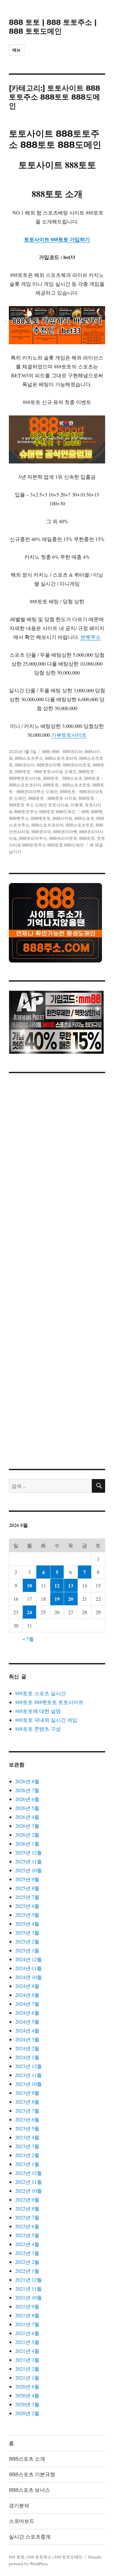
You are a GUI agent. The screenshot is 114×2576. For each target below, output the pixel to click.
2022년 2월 (27, 2262)
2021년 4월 (27, 2351)
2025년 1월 (27, 1950)
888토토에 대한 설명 (38, 1711)
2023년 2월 (27, 2155)
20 (71, 1599)
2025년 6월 (27, 1906)
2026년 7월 (27, 1790)
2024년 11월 (28, 1968)
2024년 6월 (27, 2013)
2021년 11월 (28, 2288)
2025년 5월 (27, 1915)
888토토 (87, 838)
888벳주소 (19, 818)
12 (57, 1585)
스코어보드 (22, 2521)
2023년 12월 (28, 2066)
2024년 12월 (28, 1959)
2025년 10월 (28, 1870)
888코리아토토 (77, 765)
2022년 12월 (28, 2173)
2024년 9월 (27, 1986)
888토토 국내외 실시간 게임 (46, 1720)
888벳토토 (41, 818)
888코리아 (25, 765)
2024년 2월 (27, 2048)
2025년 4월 (27, 1924)
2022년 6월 (27, 2226)
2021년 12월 (28, 2280)
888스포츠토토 (80, 825)
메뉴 (17, 50)
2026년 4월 (27, 1817)
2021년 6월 (27, 2333)
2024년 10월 (28, 1977)
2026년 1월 (27, 1843)
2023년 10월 (28, 2084)
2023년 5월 (27, 2128)
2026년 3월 (27, 1826)
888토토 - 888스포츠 (63, 778)
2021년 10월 (28, 2297)
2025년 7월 (27, 1897)
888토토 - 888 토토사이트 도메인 (46, 771)
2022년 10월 (28, 2191)
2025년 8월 (27, 1888)
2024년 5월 (27, 2021)
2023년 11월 (28, 2075)
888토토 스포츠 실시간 (41, 1693)
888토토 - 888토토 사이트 (52, 798)
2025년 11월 (28, 1861)
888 (46, 751)
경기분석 (19, 2506)
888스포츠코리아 (61, 758)
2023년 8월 (27, 2102)
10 (29, 1585)
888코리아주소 (33, 838)
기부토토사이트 (69, 735)
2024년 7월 (27, 2004)
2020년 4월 (27, 2395)
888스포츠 (84, 818)
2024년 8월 (27, 1995)
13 (71, 1585)
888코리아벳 (49, 765)
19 (57, 1599)
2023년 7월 (27, 2110)
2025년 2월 (27, 1941)
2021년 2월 (27, 2369)
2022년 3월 (27, 2253)
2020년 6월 (27, 2386)
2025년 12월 (28, 1852)
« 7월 (28, 1639)
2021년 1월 (27, 2377)
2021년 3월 (27, 2360)
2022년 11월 (28, 2182)
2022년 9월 (27, 2199)
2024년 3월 (27, 2039)
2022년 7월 (27, 2217)
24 (29, 1612)
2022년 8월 (27, 2208)
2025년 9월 (27, 1879)
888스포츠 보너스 (29, 2490)
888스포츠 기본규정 (32, 2474)
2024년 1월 (27, 2057)
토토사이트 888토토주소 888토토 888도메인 (55, 139)
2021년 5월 (27, 2342)
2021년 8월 (27, 2315)
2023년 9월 (27, 2093)
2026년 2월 (27, 1835)
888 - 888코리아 (67, 751)
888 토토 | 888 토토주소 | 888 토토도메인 (53, 27)
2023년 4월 (27, 2137)
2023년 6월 (27, 2119)
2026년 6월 (27, 1799)
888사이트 (63, 818)
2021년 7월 (27, 2324)
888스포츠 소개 (27, 2459)
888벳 (97, 812)
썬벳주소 (91, 637)
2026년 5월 (27, 1808)
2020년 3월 (27, 2404)
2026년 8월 (27, 1781)
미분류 (77, 805)
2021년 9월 (27, 2306)
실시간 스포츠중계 (30, 2537)
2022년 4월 (27, 2244)
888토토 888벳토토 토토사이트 (49, 1702)
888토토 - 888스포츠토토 (67, 785)
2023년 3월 (27, 2146)
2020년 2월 (27, 2413)
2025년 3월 (27, 1932)
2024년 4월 (27, 2030)
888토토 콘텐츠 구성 (38, 1729)
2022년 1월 (27, 2271)
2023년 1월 (27, 2164)
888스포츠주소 (29, 758)
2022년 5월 (27, 2235)
